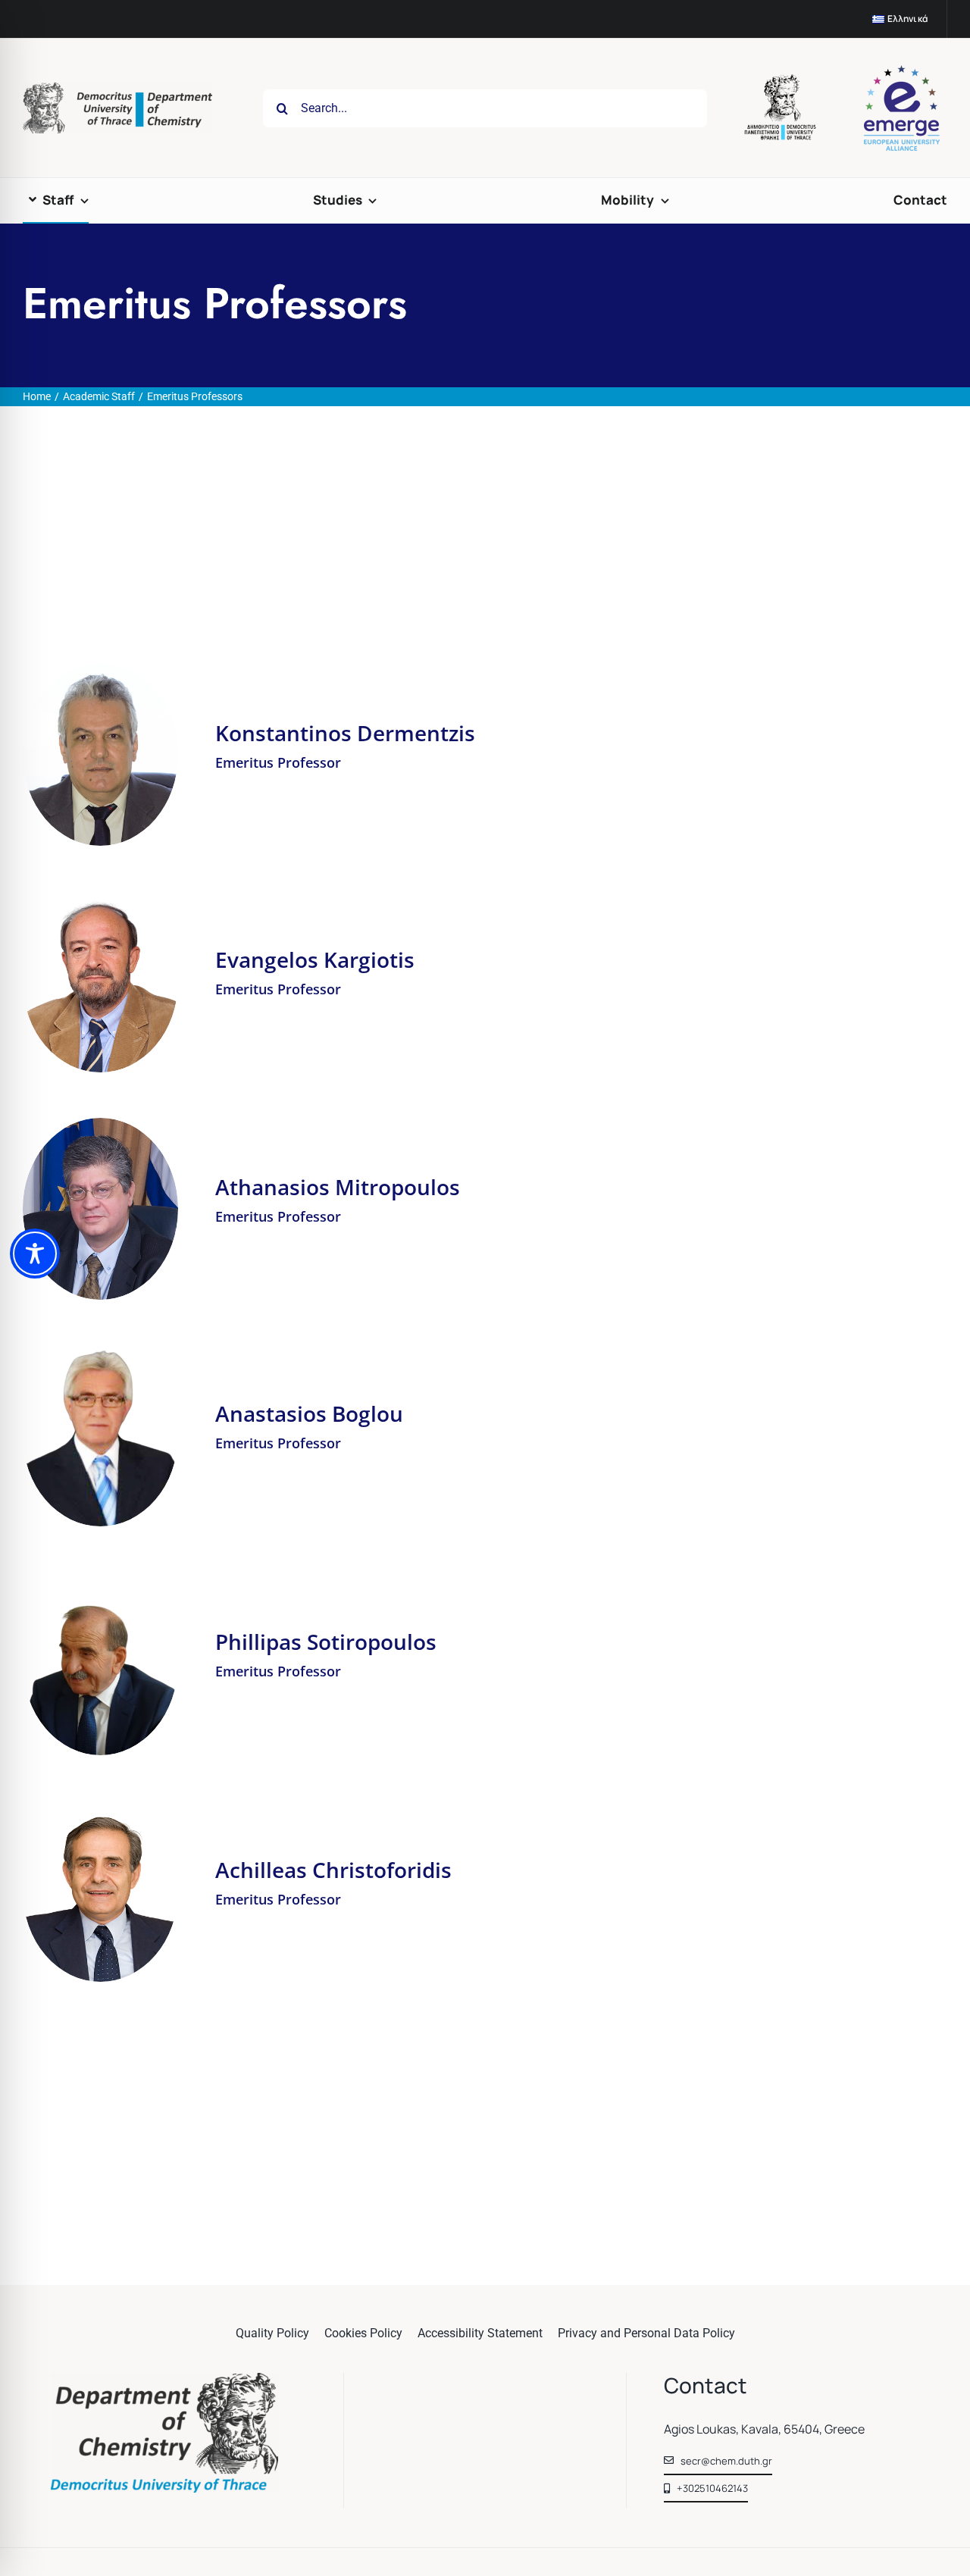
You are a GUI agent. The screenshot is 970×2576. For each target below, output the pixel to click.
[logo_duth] (782, 80)
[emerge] (902, 71)
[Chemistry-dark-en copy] (164, 2379)
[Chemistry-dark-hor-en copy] (117, 88)
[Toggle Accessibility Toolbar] (35, 1254)
